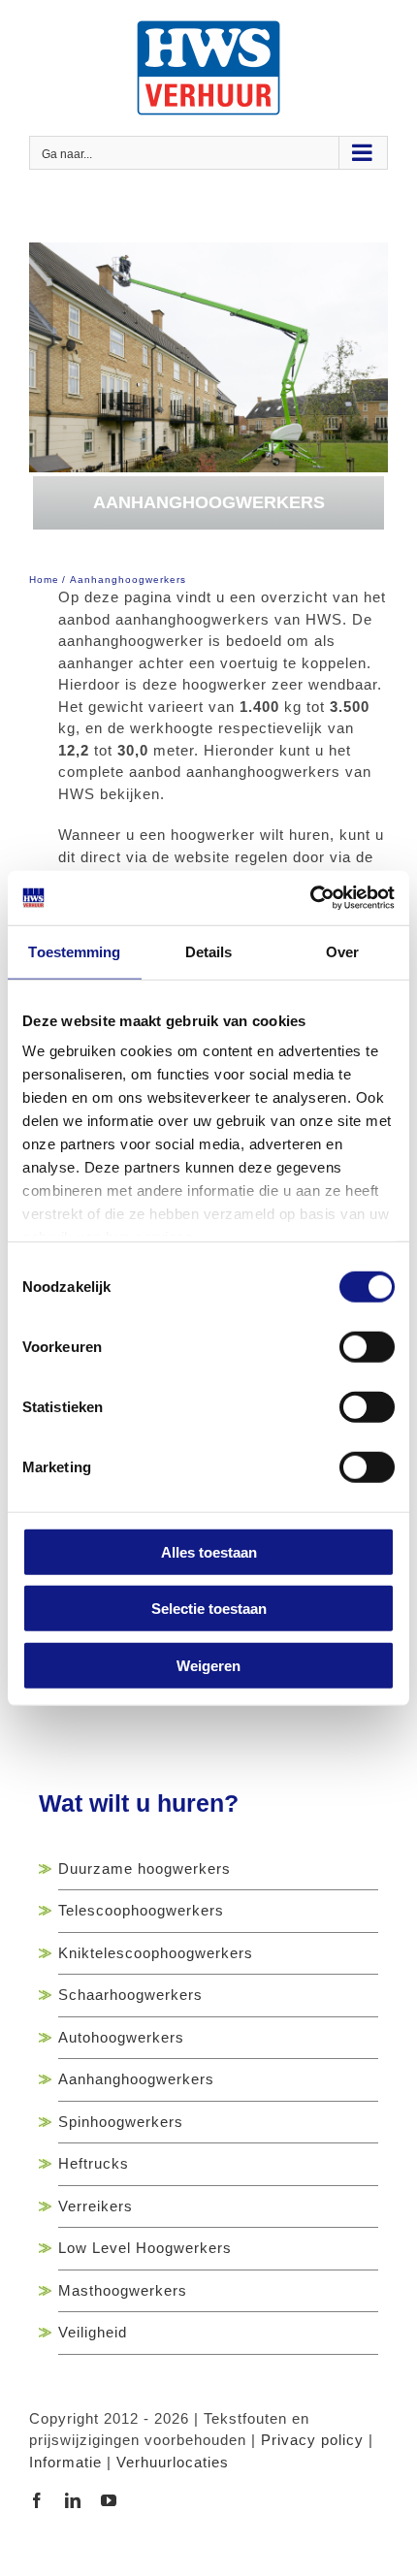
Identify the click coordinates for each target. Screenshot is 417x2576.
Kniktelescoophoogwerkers (156, 1953)
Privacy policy (312, 2440)
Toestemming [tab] (74, 951)
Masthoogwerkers (123, 2290)
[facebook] (37, 2500)
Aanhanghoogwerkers (136, 2079)
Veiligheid (93, 2332)
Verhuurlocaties (173, 2462)
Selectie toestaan (209, 1609)
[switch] (367, 1346)
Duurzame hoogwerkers (144, 1868)
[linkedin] (73, 2500)
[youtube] (109, 2500)
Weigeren (208, 1665)
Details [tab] (209, 951)
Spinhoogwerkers (121, 2122)
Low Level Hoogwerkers (145, 2248)
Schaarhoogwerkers (130, 1995)
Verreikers (96, 2206)
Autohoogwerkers (121, 2037)
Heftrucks (94, 2163)
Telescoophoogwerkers (141, 1910)
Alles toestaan (209, 1551)
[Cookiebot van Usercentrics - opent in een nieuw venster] (310, 898)
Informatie (65, 2462)
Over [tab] (342, 951)
